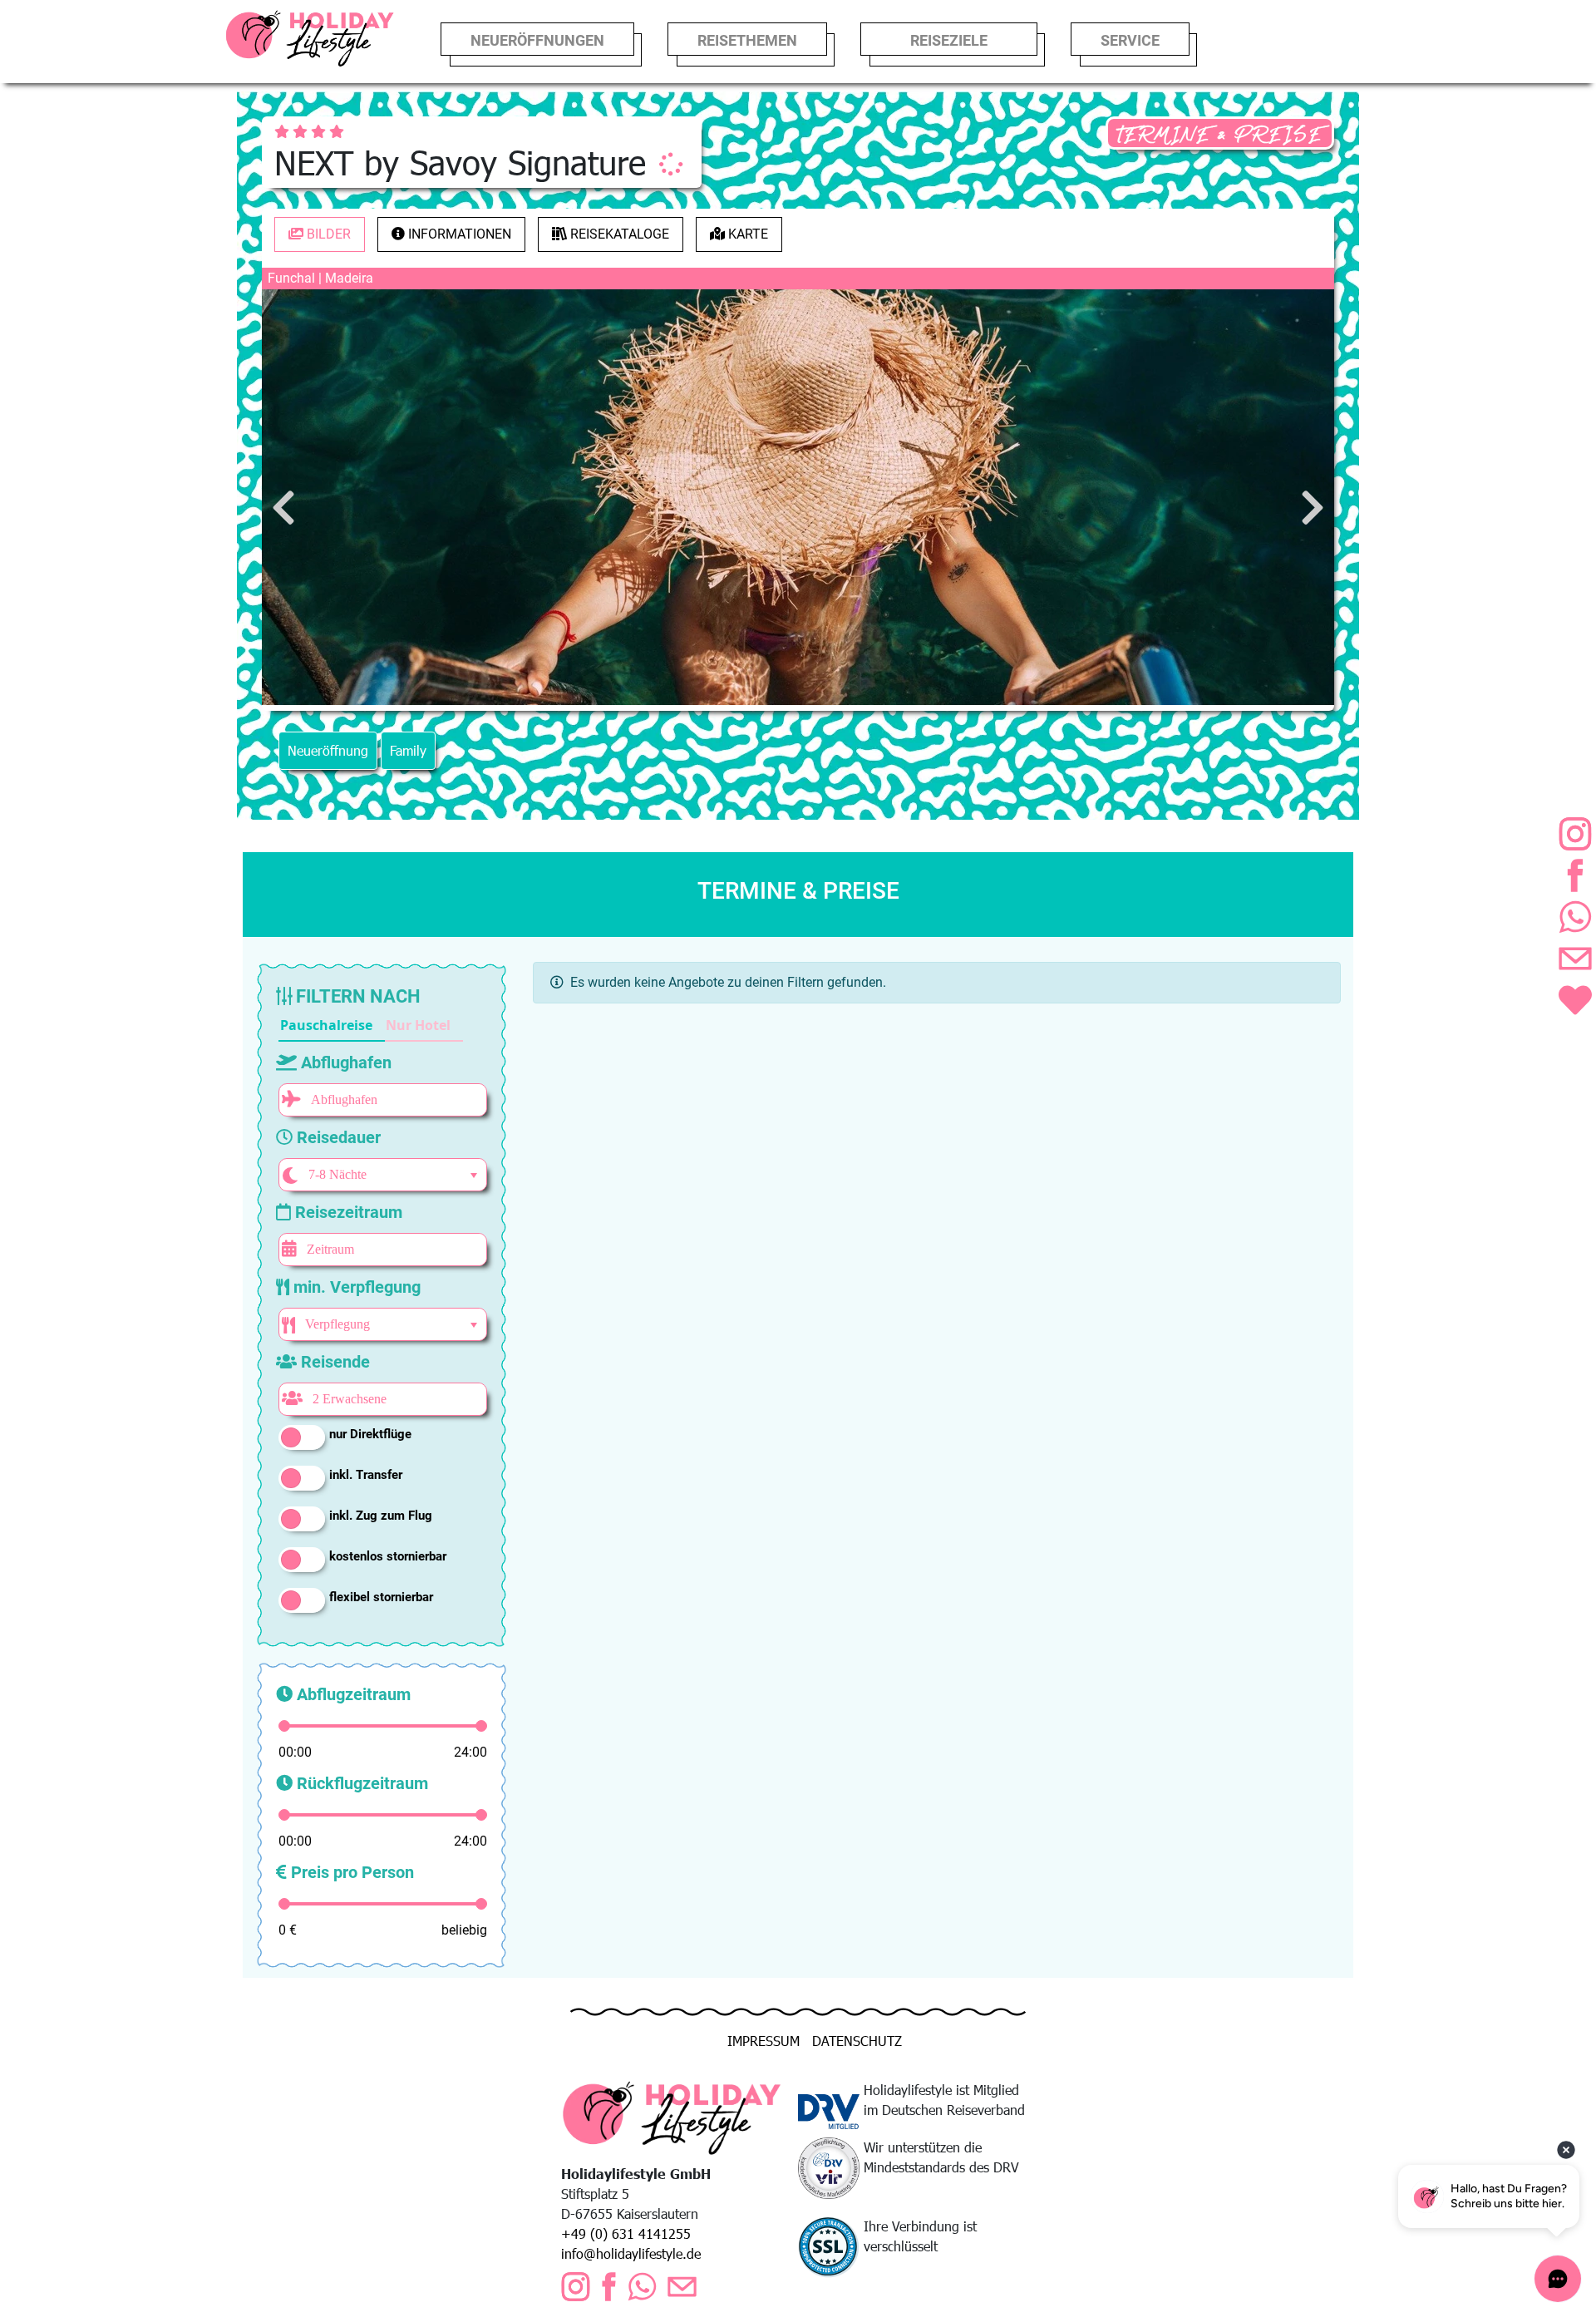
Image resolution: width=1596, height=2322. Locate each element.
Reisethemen (747, 40)
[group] (371, 1026)
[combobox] (380, 1175)
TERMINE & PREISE (1220, 135)
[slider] (284, 1726)
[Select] (474, 1176)
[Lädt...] (671, 164)
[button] (332, 1026)
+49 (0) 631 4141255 (626, 2233)
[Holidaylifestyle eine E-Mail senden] (1575, 959)
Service (1130, 40)
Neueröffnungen (537, 40)
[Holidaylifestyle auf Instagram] (1575, 834)
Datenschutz (857, 2041)
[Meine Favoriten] (1575, 1000)
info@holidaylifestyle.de (631, 2253)
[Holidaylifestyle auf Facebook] (1575, 875)
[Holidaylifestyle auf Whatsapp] (1575, 917)
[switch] (302, 1437)
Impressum (764, 2041)
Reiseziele (949, 40)
